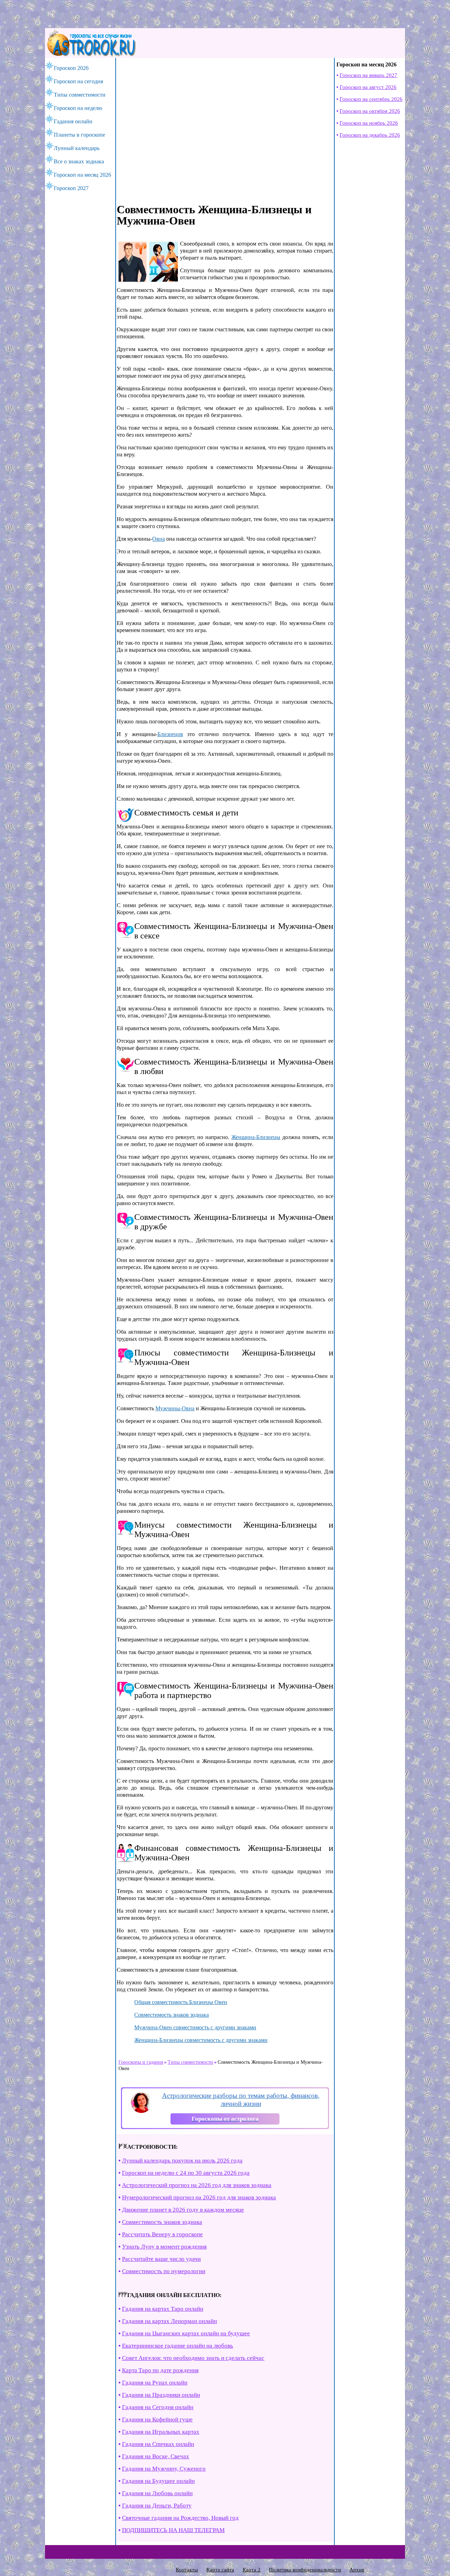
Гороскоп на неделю (78, 108)
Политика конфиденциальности (305, 2570)
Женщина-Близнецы (256, 1137)
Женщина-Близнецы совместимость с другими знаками (201, 2040)
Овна (159, 539)
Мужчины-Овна (175, 1408)
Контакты (187, 2570)
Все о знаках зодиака (79, 161)
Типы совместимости (80, 95)
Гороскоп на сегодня (78, 81)
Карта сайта (220, 2570)
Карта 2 (252, 2570)
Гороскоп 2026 (71, 68)
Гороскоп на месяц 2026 (82, 175)
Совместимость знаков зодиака (172, 2015)
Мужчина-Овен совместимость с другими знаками (195, 2027)
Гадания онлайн (73, 121)
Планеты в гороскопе (79, 135)
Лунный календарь (77, 148)
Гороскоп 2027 (71, 188)
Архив (357, 2570)
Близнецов (170, 734)
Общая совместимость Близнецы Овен (181, 2002)
